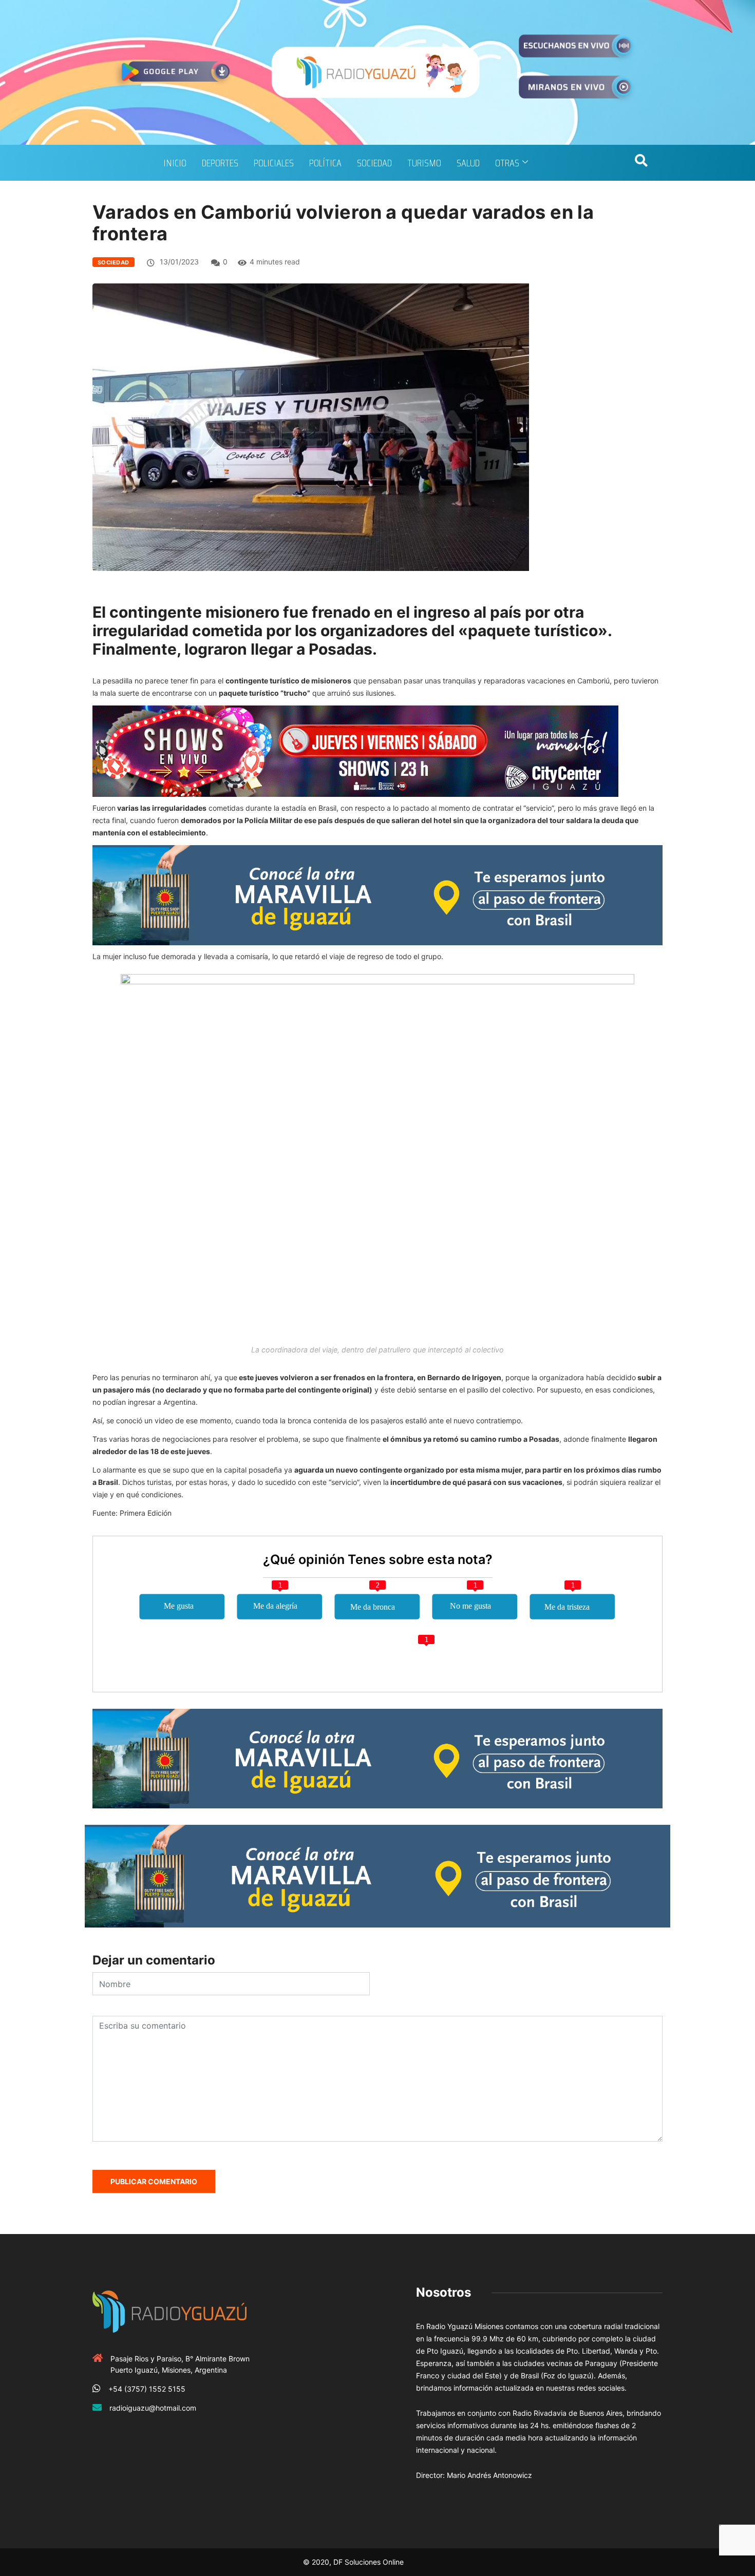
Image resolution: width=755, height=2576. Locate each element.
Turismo (424, 163)
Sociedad (374, 163)
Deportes (220, 163)
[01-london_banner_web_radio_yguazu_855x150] (377, 894)
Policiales (274, 163)
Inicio (175, 163)
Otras (507, 163)
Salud (468, 163)
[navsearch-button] (641, 163)
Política (325, 163)
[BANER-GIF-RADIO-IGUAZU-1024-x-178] (355, 750)
